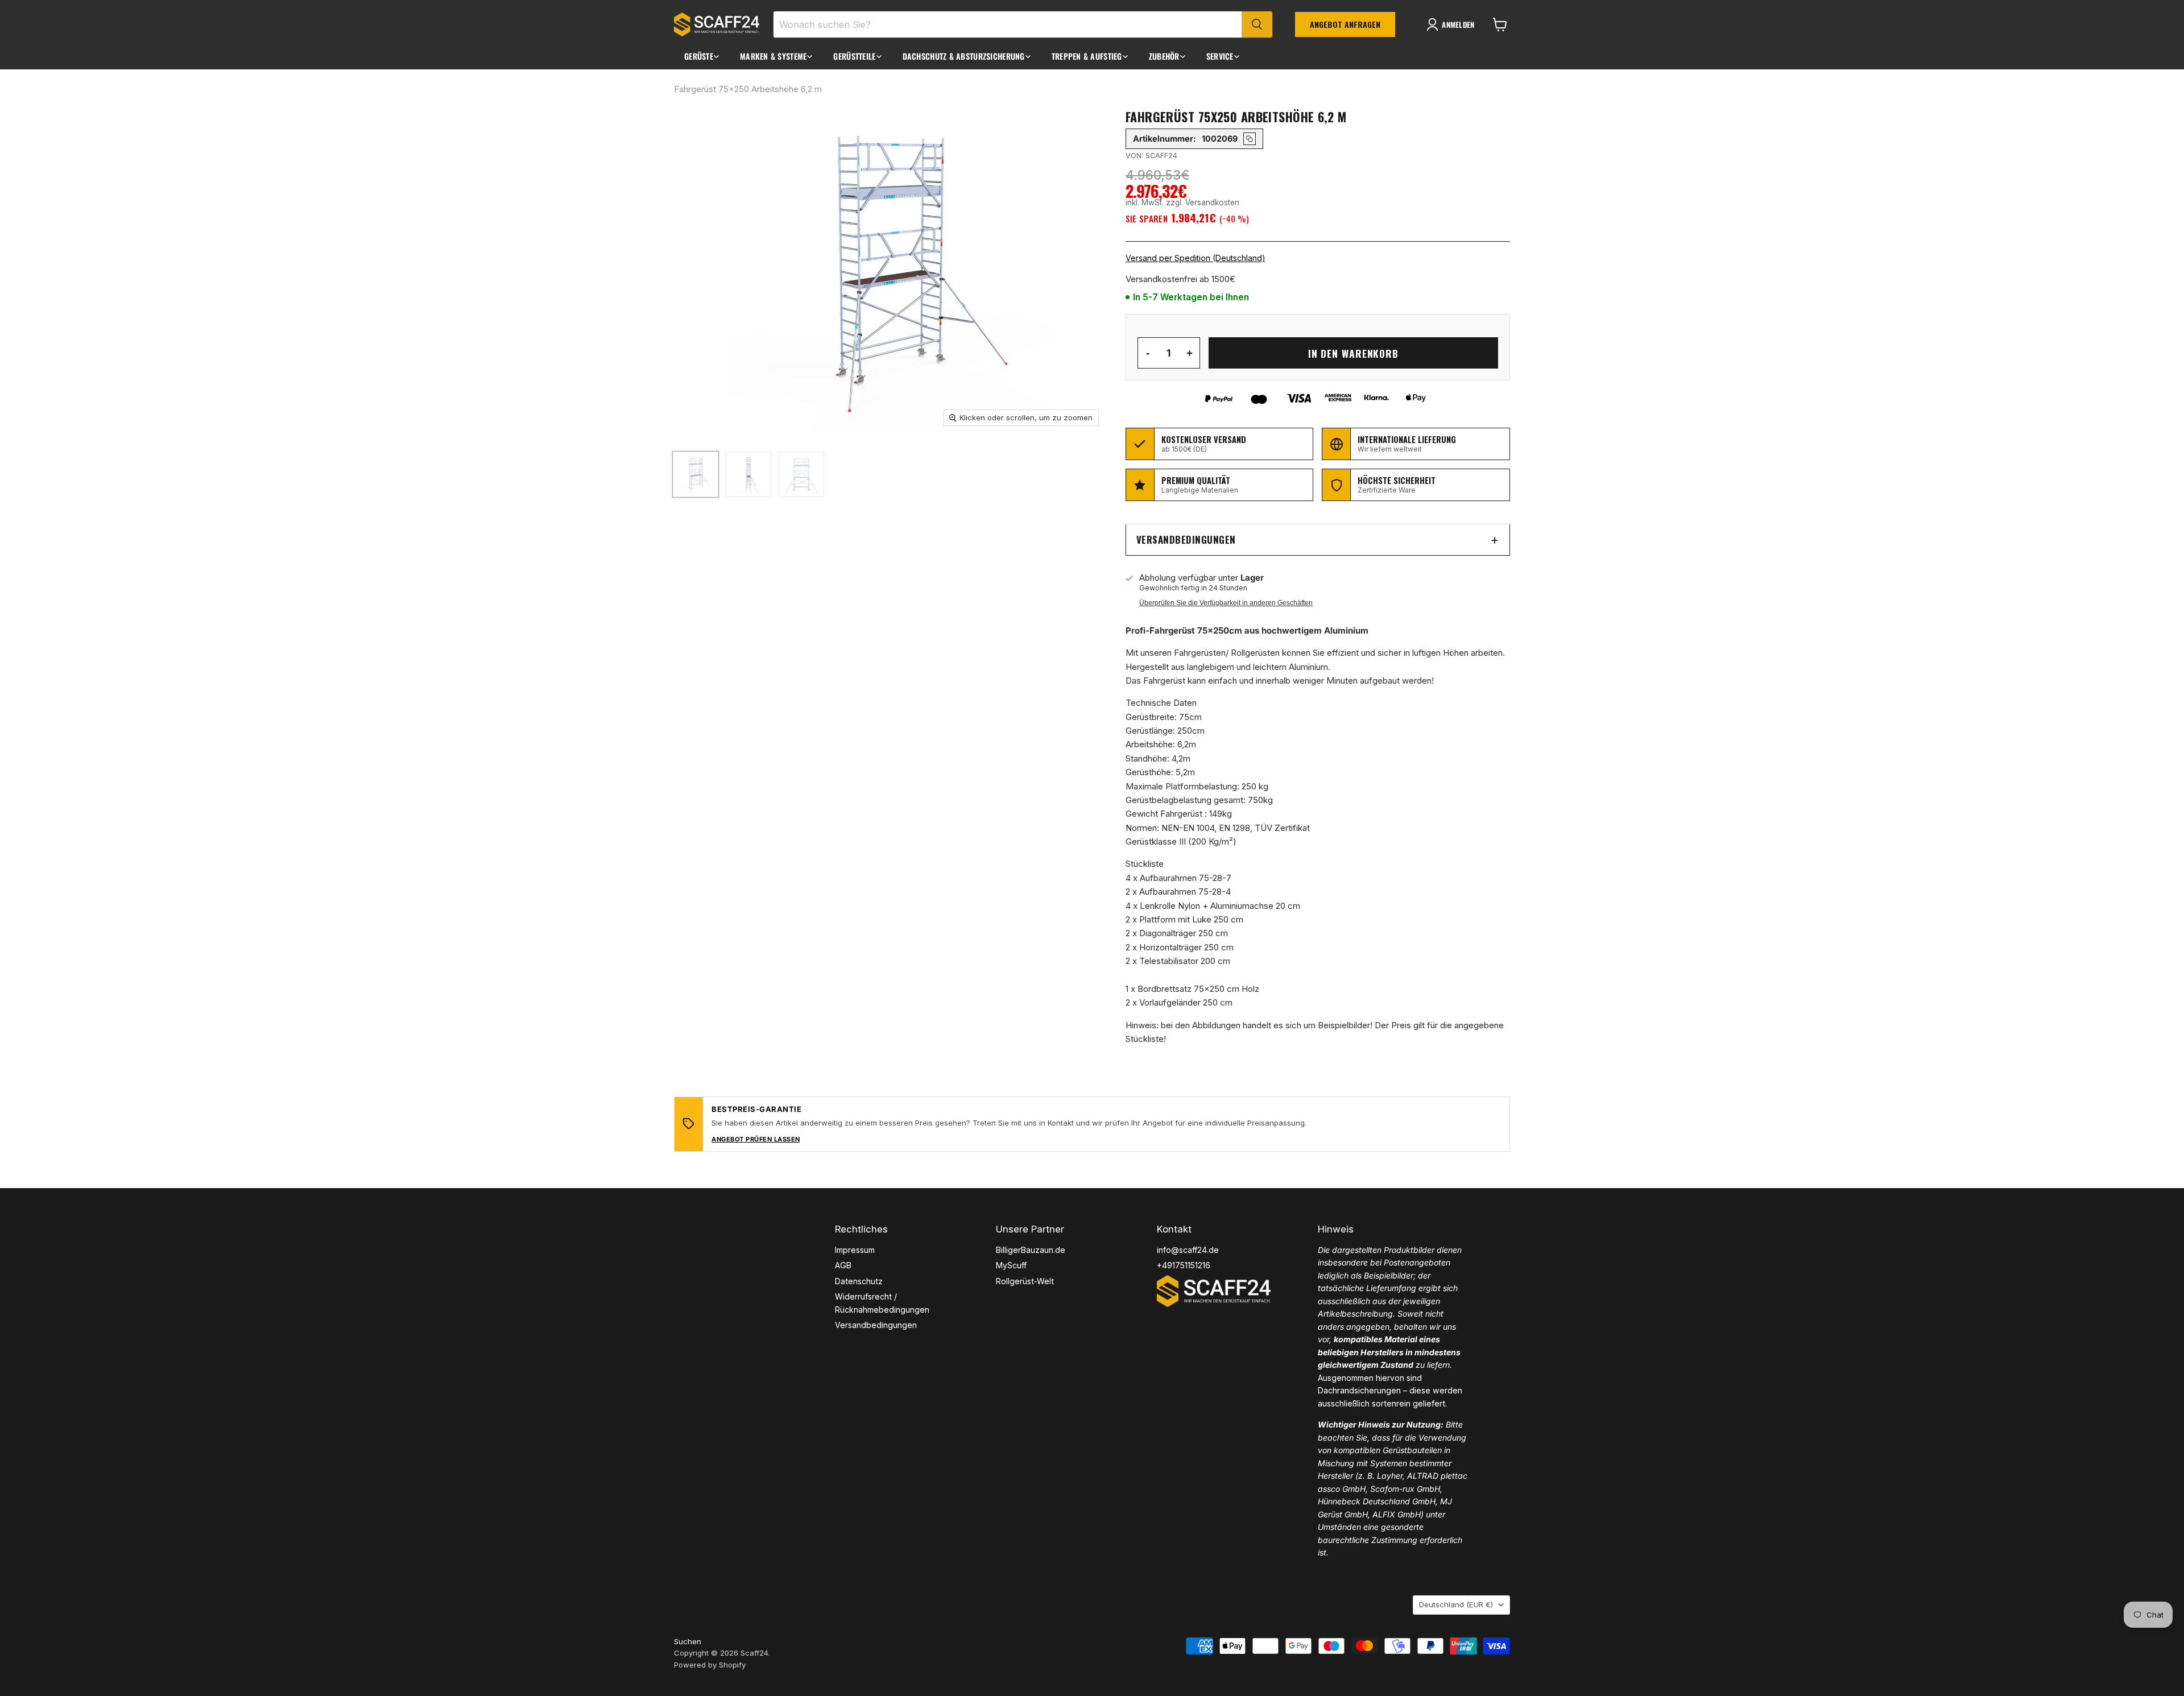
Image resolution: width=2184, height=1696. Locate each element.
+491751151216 (1184, 1265)
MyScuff (1011, 1265)
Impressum (855, 1250)
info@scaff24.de (1188, 1250)
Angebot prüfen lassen (756, 1139)
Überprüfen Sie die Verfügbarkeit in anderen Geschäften (1226, 603)
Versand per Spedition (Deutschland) (1196, 258)
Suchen (688, 1641)
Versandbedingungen (1186, 539)
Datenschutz (859, 1281)
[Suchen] (1257, 24)
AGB (843, 1265)
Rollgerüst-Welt (1025, 1281)
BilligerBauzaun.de (1031, 1250)
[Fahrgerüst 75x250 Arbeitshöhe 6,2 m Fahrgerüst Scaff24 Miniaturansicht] (696, 474)
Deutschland (1456, 1604)
